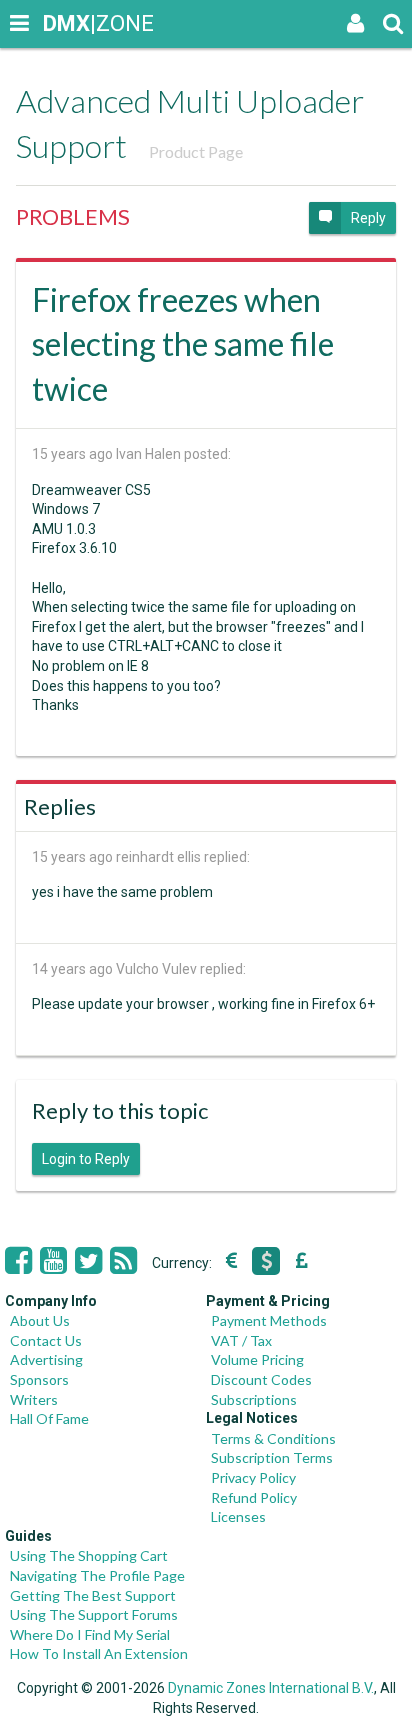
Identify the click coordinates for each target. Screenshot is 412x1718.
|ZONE (62, 23)
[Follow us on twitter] (88, 1261)
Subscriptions (254, 1399)
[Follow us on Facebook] (18, 1261)
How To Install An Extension (99, 1653)
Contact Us (46, 1340)
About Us (40, 1320)
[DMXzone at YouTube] (53, 1261)
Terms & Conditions (273, 1438)
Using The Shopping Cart (89, 1555)
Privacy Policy (253, 1477)
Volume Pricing (257, 1359)
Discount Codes (261, 1379)
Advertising (46, 1359)
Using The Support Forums (94, 1614)
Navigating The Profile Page (97, 1575)
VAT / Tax (241, 1340)
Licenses (238, 1516)
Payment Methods (269, 1320)
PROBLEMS (73, 216)
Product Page (196, 151)
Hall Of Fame (49, 1418)
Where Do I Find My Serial (90, 1634)
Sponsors (39, 1379)
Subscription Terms (272, 1457)
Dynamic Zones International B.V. (271, 1688)
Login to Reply (86, 1159)
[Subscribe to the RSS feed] (123, 1261)
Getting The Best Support (93, 1595)
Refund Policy (254, 1497)
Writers (34, 1399)
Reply (368, 218)
